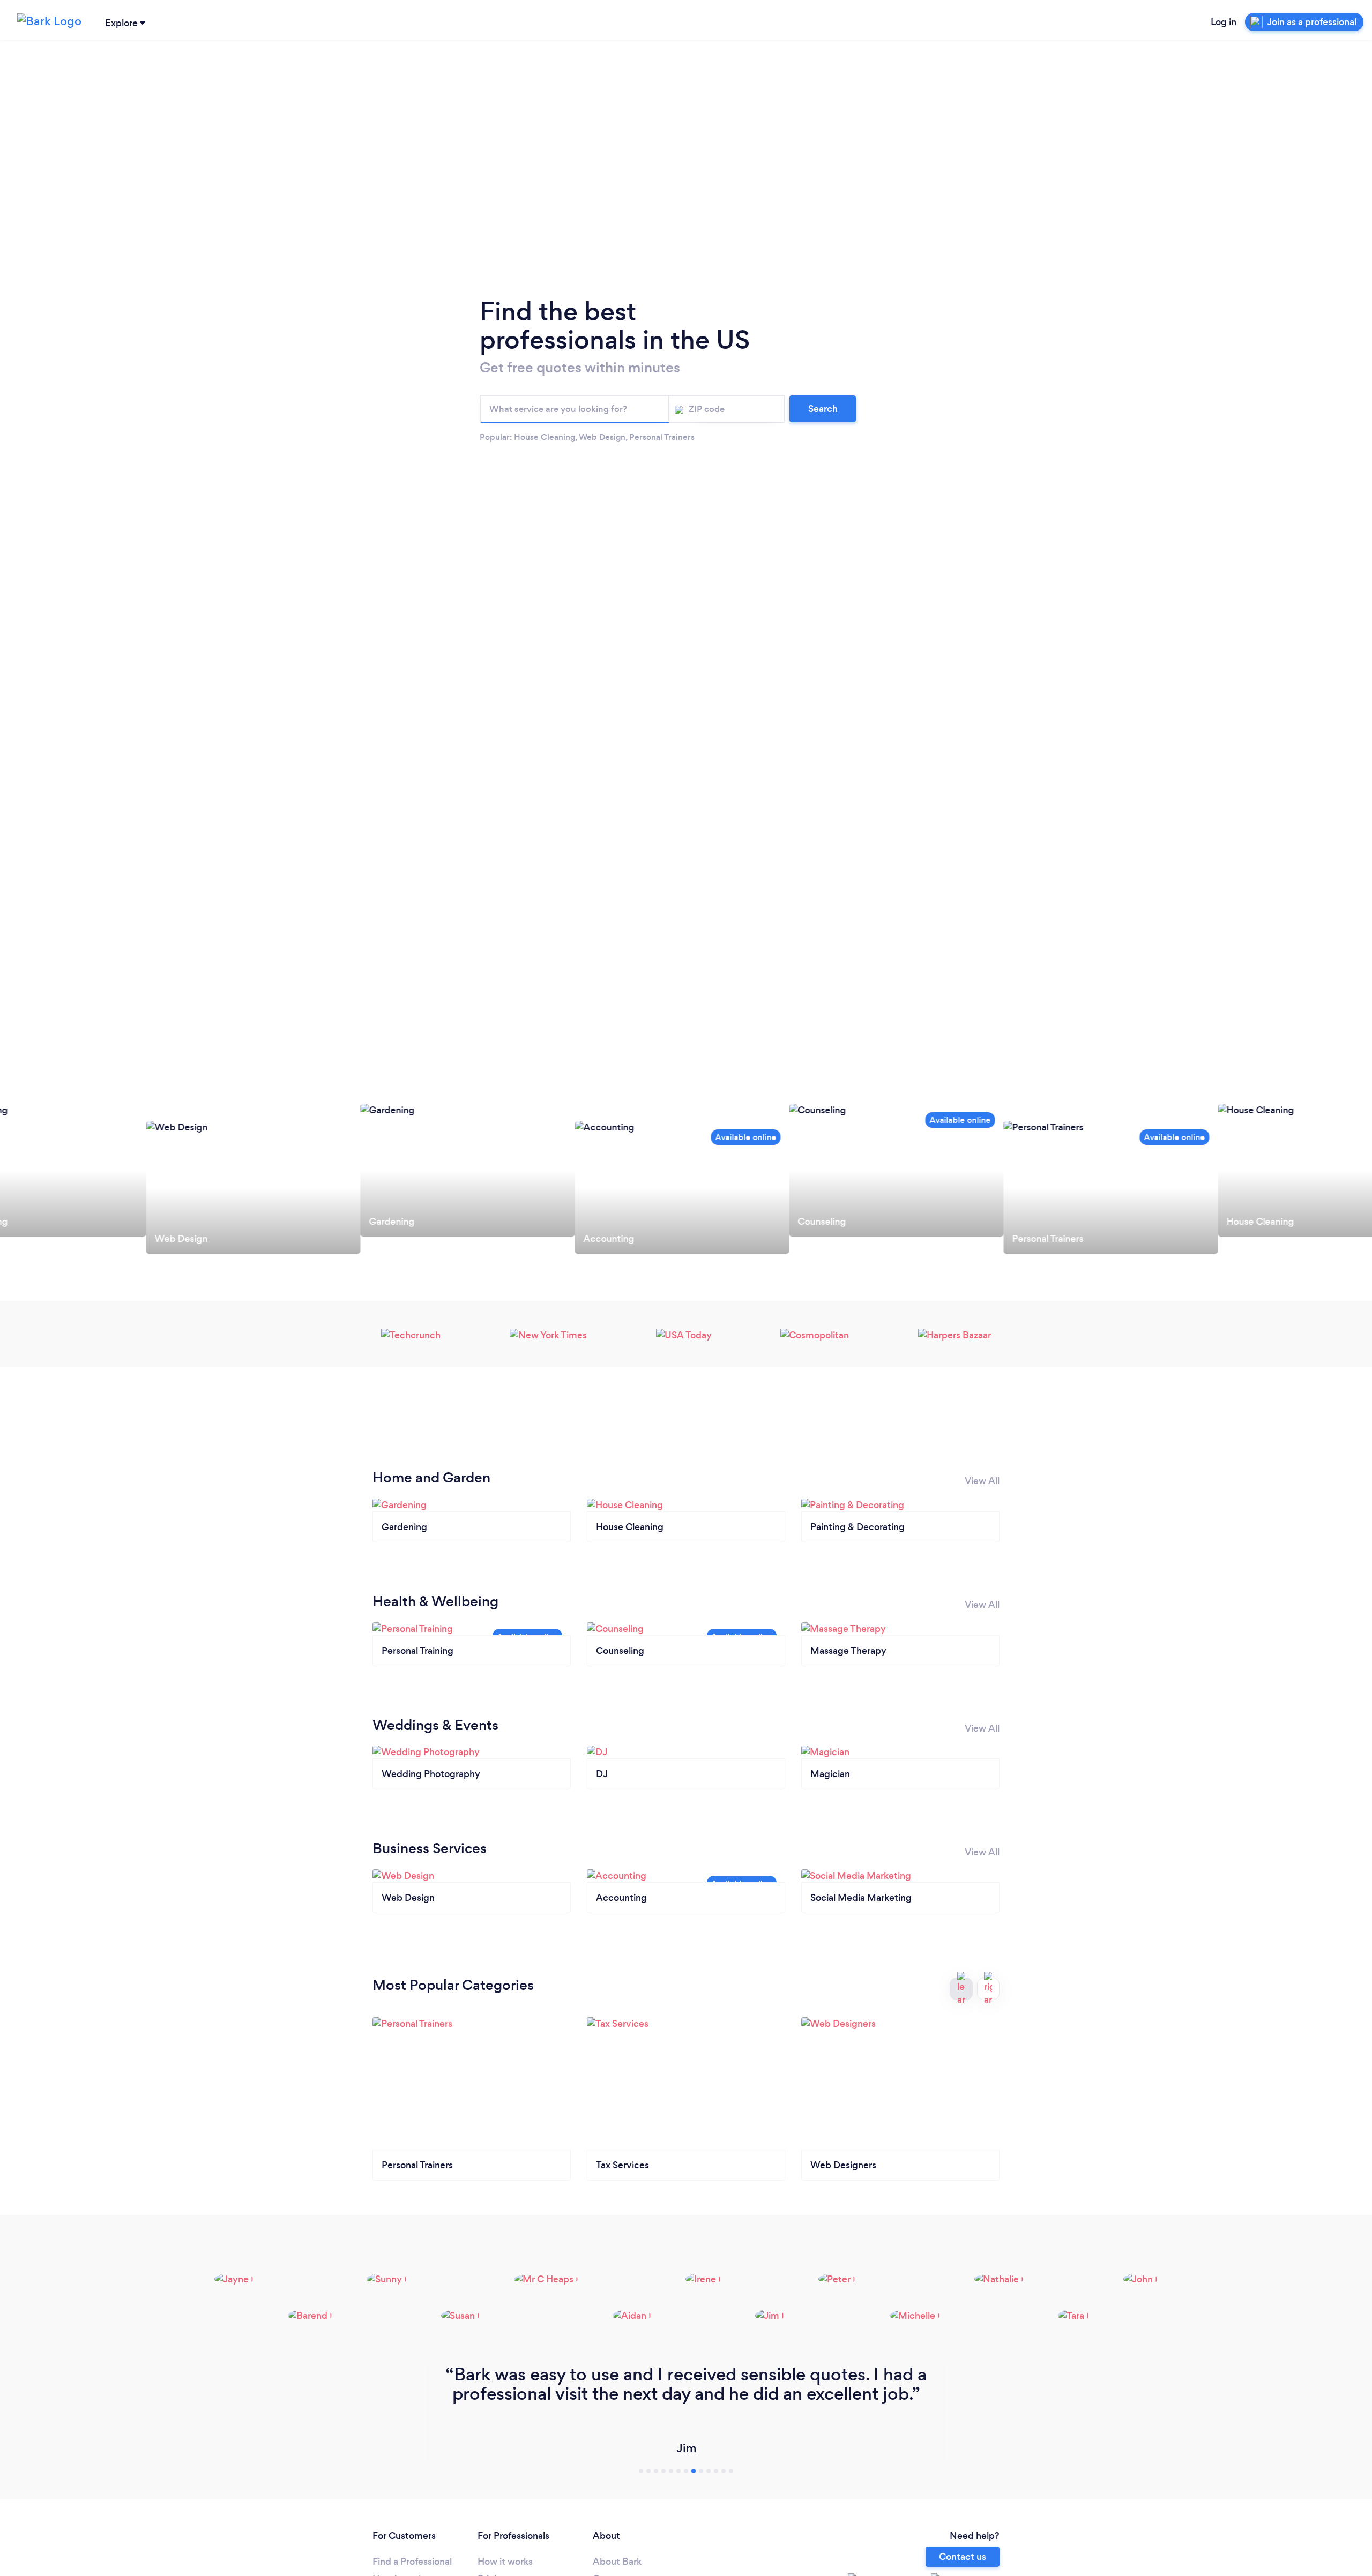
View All (982, 1481)
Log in (1224, 22)
